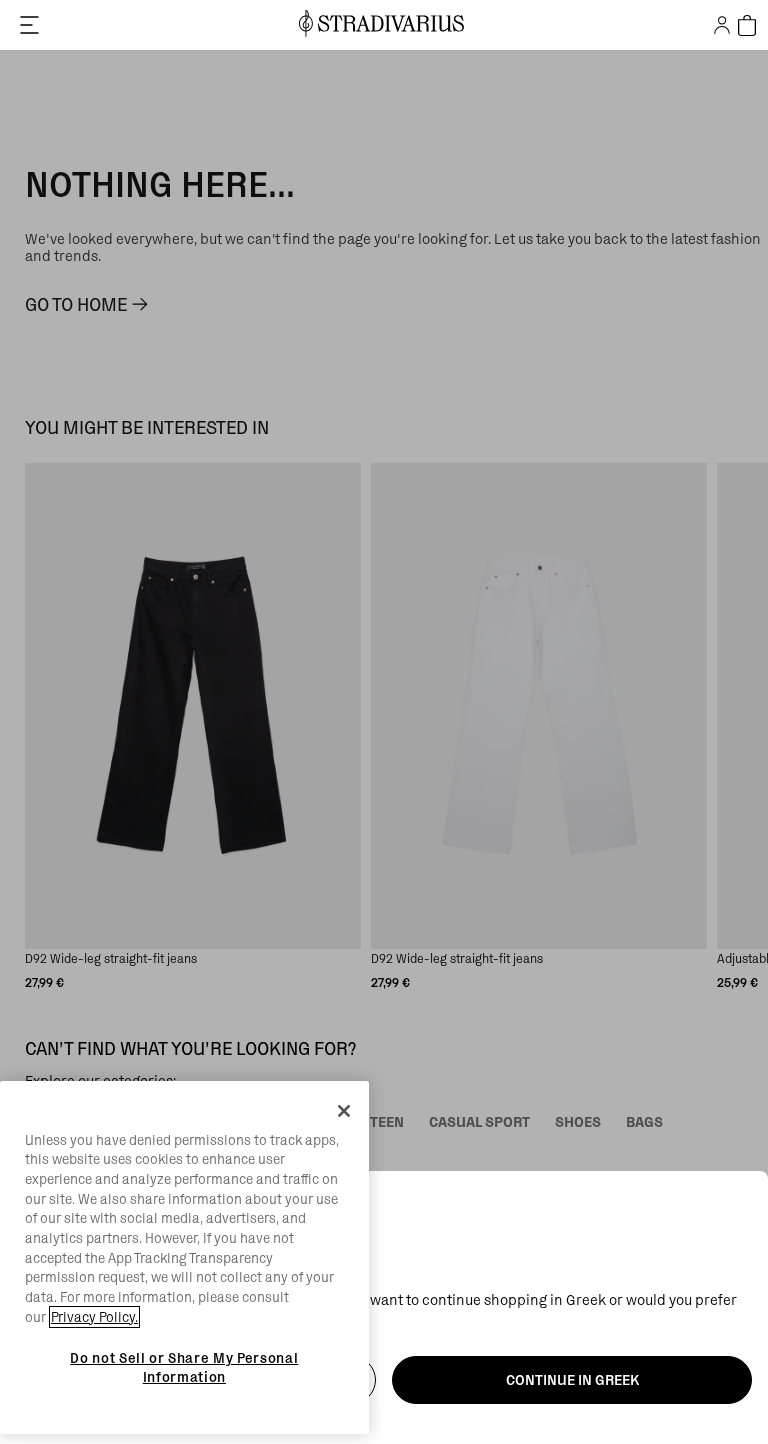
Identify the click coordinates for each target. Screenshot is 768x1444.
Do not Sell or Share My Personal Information (184, 1367)
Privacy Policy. (94, 1317)
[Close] (344, 1111)
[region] (184, 1258)
